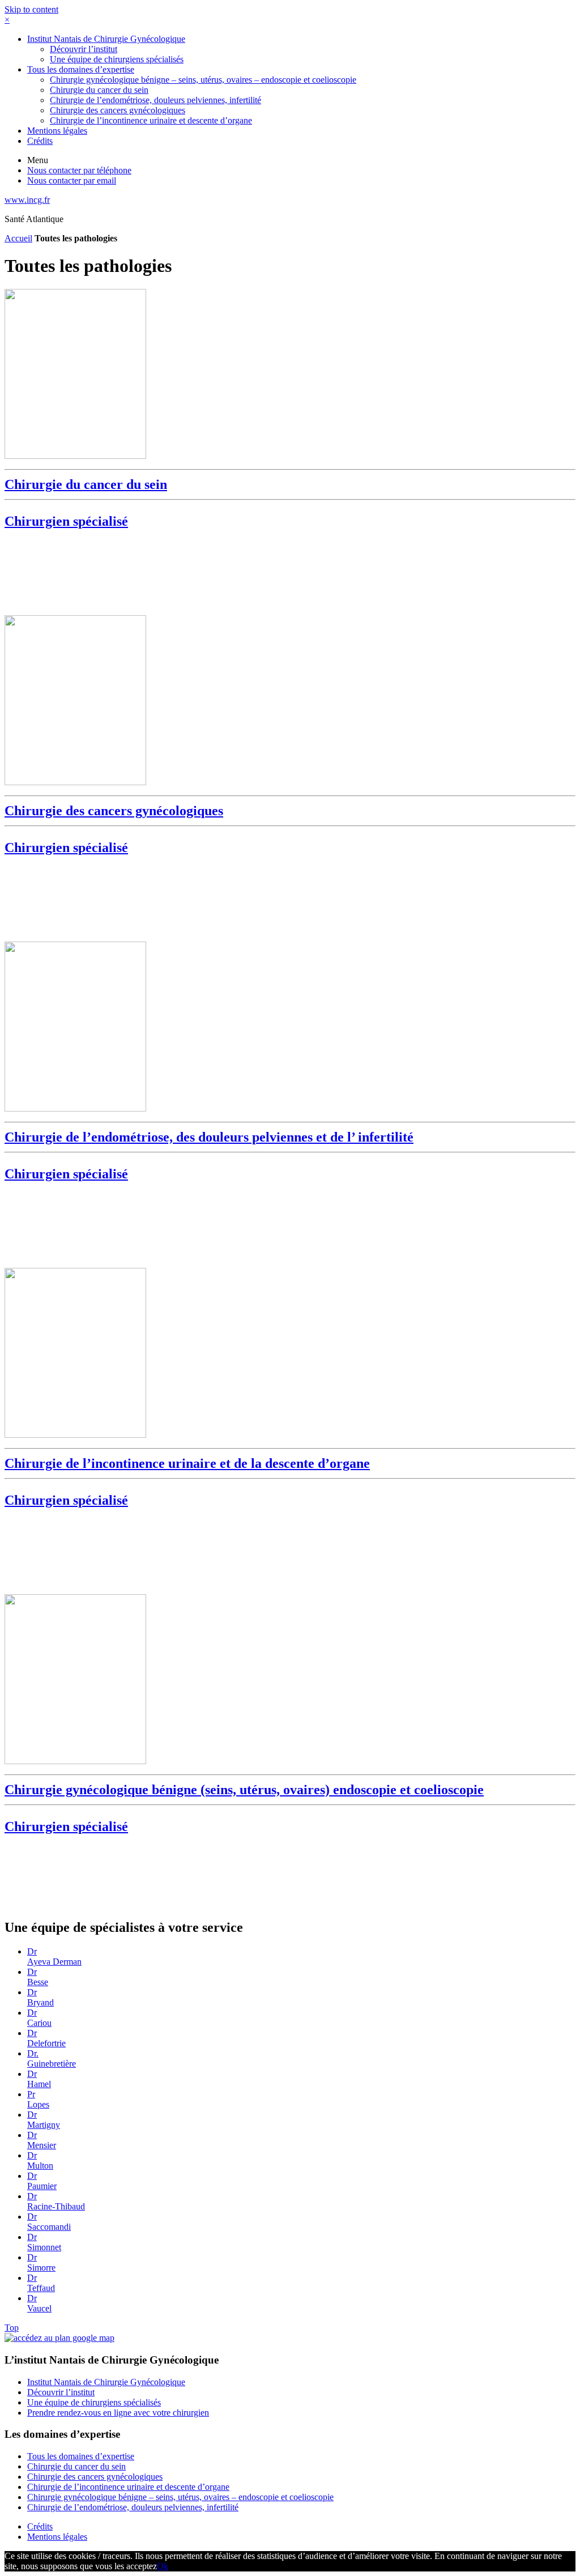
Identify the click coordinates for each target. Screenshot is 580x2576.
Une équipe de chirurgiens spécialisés (117, 59)
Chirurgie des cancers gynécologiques (118, 110)
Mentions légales (57, 131)
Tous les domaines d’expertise (81, 69)
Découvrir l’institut (84, 49)
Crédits (40, 141)
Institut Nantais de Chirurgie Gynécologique (106, 39)
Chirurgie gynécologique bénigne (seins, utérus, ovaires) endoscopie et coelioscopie (244, 1808)
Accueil (18, 238)
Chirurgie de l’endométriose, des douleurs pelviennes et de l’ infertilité (209, 1155)
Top (12, 2328)
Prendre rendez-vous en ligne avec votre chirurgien (118, 2413)
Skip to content (31, 9)
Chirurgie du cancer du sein (99, 90)
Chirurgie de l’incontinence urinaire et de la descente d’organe (187, 1482)
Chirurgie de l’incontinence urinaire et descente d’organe (151, 120)
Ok (163, 2566)
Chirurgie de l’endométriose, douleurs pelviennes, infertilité (155, 100)
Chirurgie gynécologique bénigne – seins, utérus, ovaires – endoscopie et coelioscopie (203, 80)
